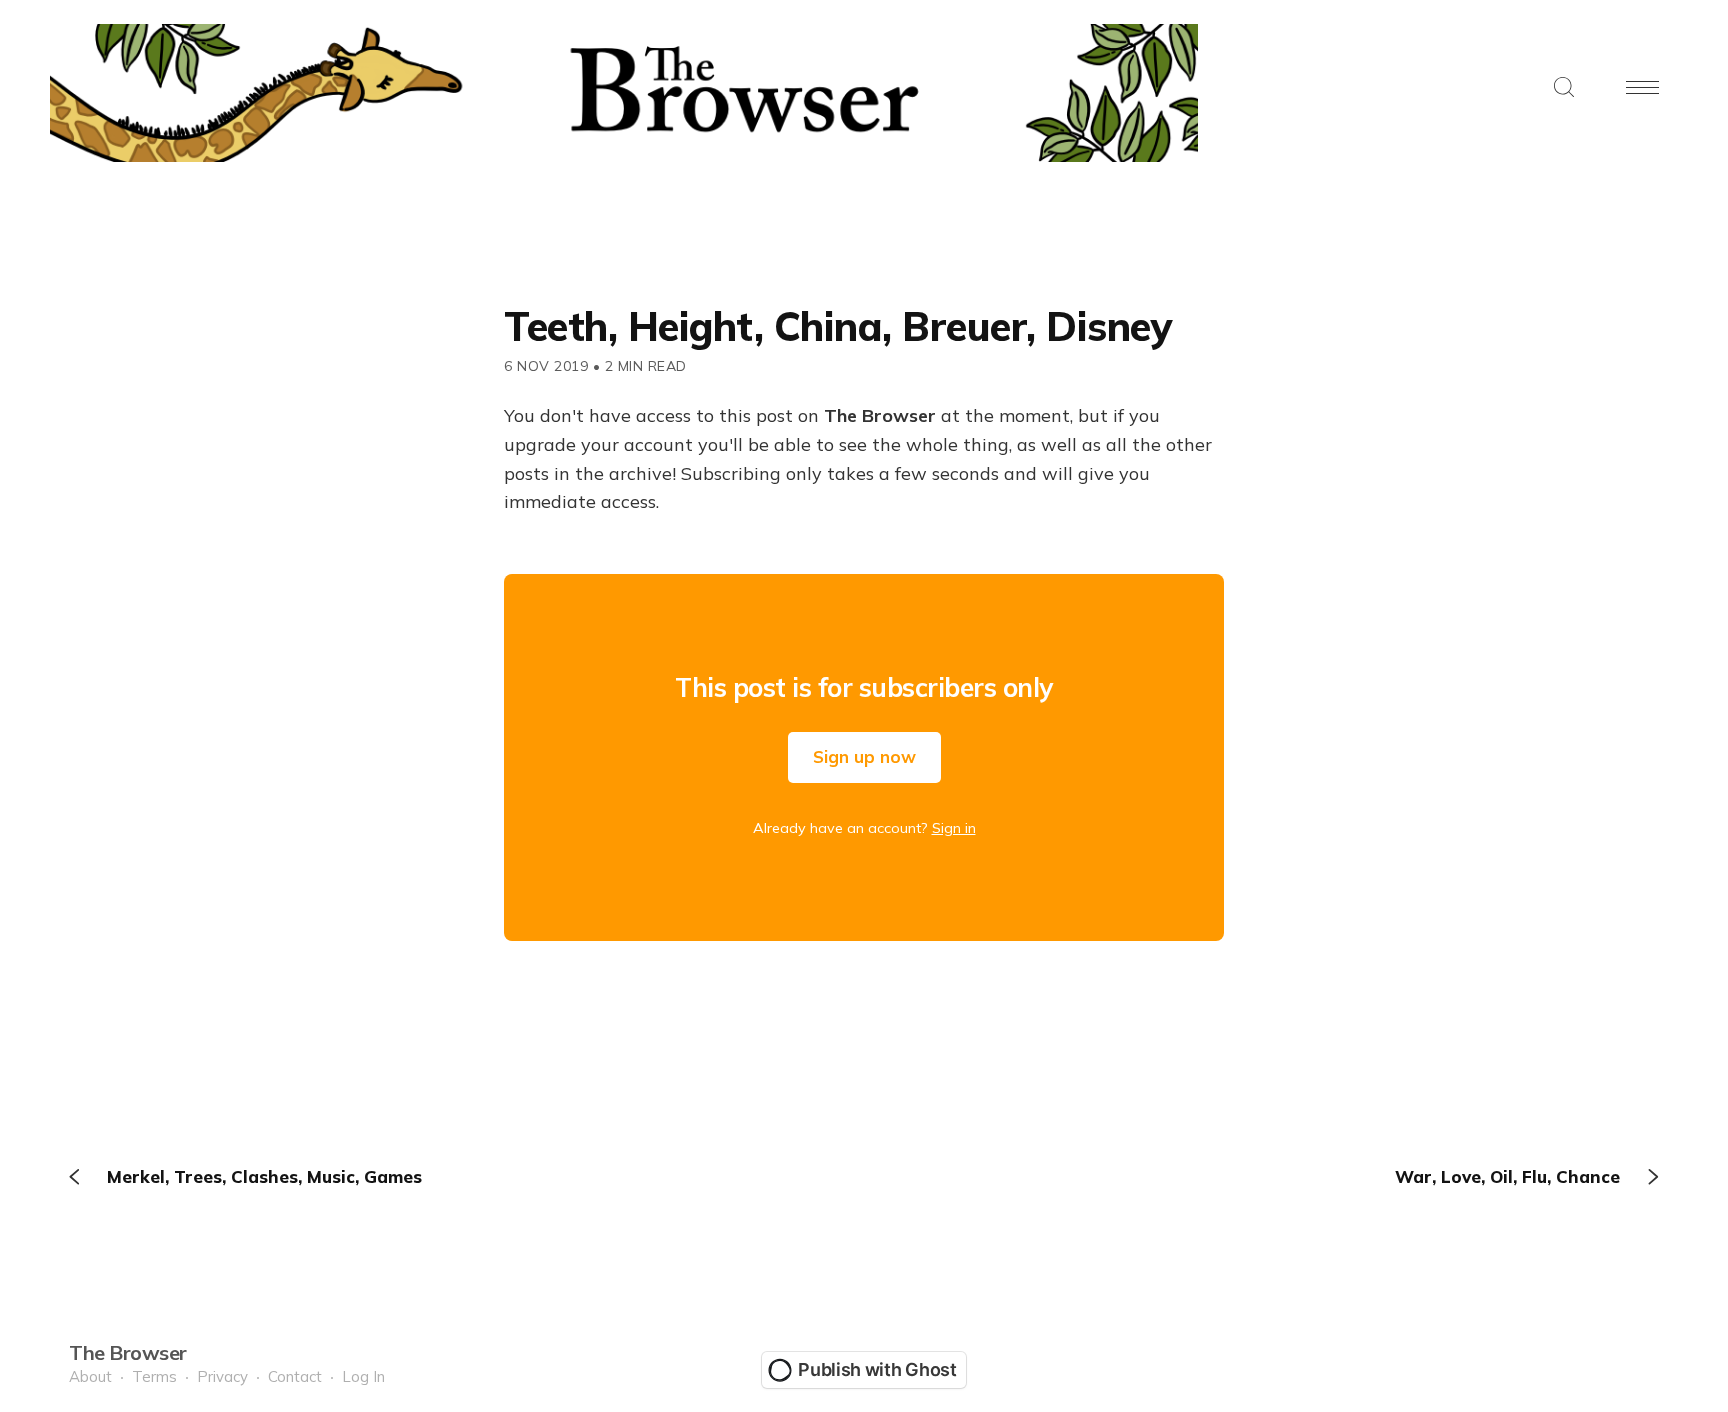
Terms (154, 1376)
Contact (295, 1376)
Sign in (954, 828)
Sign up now (864, 756)
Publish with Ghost (877, 1369)
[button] (1564, 88)
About (90, 1376)
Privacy (222, 1376)
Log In (363, 1376)
